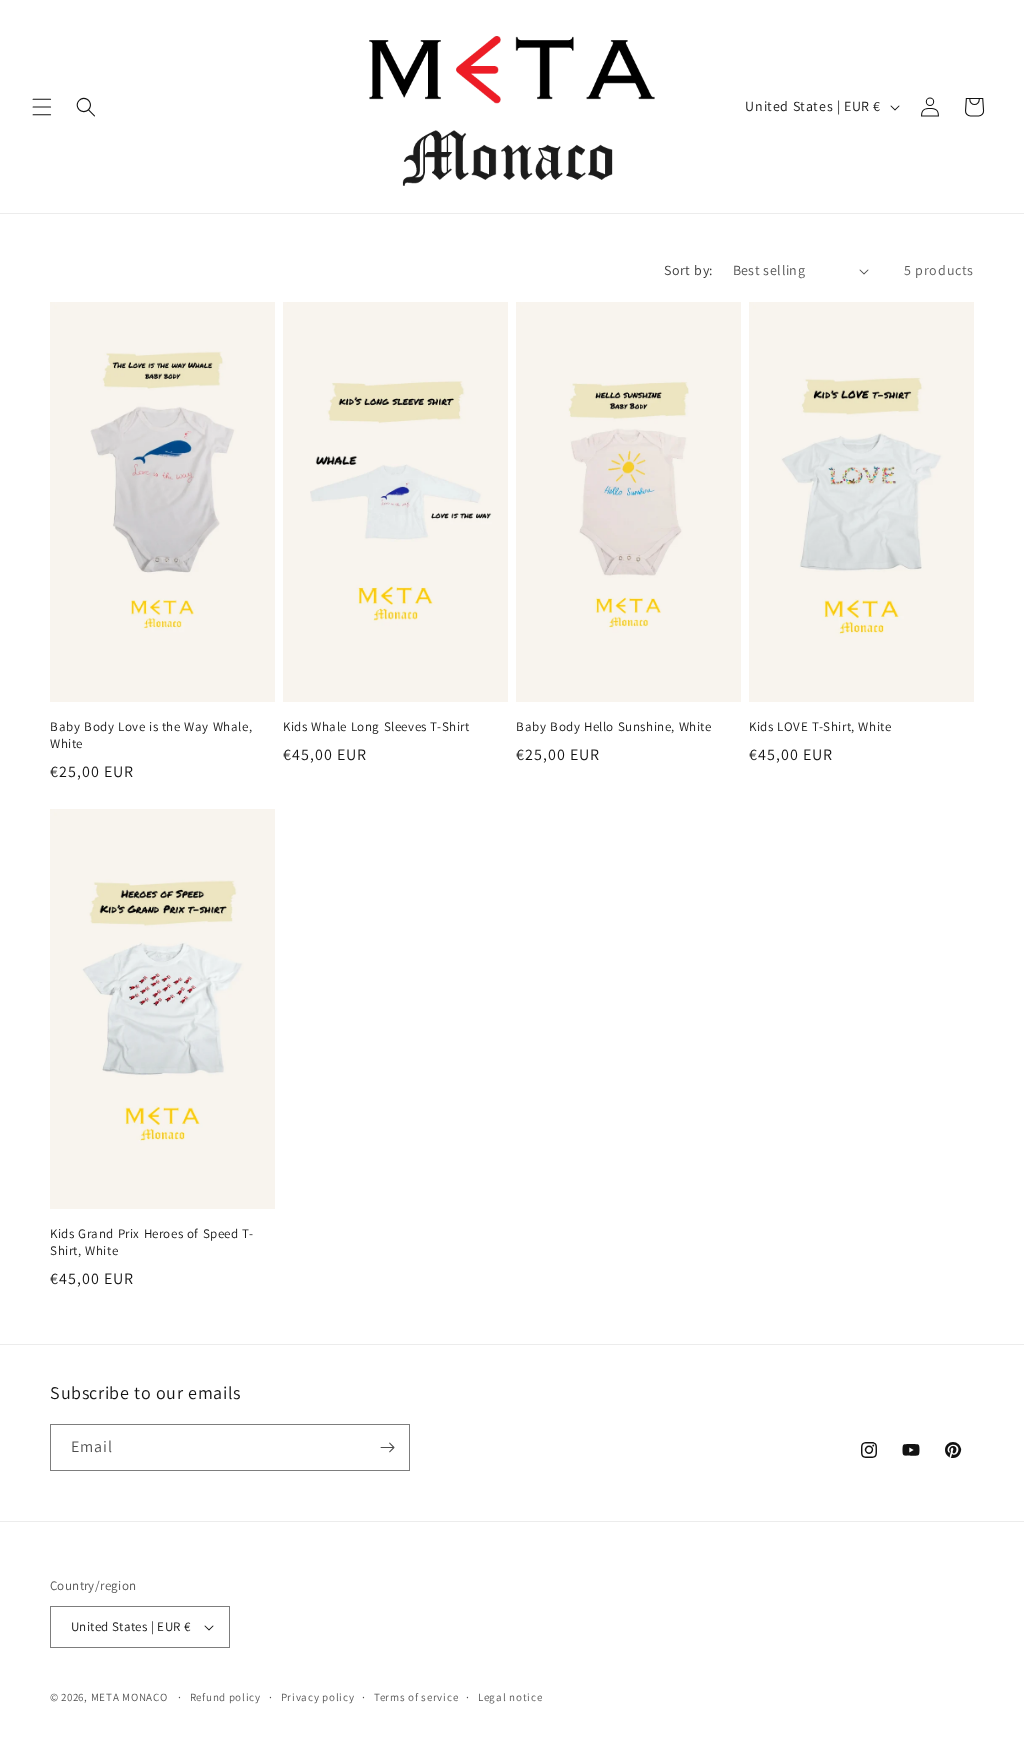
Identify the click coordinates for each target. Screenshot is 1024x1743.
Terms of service (416, 1697)
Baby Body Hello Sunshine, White (614, 727)
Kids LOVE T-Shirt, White (820, 727)
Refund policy (225, 1697)
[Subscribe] (387, 1447)
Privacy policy (318, 1697)
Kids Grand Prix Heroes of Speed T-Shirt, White (151, 1242)
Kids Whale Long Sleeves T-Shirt (376, 727)
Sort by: (688, 270)
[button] (42, 107)
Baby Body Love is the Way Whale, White (151, 735)
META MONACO (129, 1697)
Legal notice (510, 1697)
